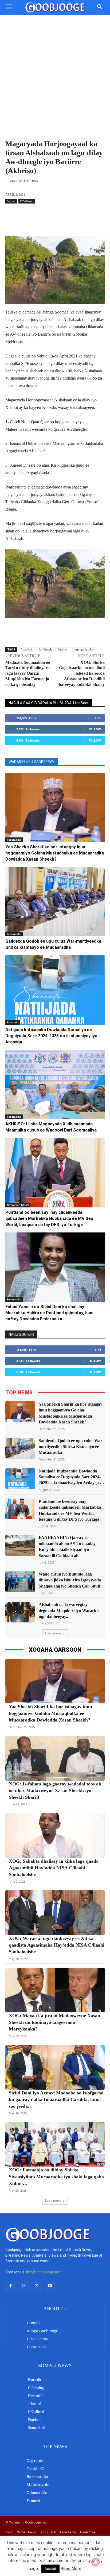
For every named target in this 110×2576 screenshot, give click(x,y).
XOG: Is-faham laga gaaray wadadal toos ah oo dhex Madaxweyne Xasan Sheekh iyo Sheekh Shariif (55, 1790)
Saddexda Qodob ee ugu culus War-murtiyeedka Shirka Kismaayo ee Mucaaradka (71, 1447)
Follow (95, 729)
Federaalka (14, 840)
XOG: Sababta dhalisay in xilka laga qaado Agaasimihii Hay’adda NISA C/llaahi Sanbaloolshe (54, 1868)
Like (98, 718)
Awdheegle (46, 649)
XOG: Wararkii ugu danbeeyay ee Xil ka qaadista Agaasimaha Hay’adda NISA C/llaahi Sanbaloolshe (57, 1945)
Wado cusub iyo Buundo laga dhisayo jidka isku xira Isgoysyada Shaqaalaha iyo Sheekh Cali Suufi (70, 1580)
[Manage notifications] (96, 2562)
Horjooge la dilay (83, 649)
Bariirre (62, 649)
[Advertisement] (55, 72)
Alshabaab (27, 649)
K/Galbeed (27, 201)
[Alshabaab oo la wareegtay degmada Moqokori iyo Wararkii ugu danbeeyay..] (20, 1612)
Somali (11, 201)
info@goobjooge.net (44, 2272)
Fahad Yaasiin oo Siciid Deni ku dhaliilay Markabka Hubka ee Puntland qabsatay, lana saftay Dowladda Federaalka (49, 1313)
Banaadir (13, 1022)
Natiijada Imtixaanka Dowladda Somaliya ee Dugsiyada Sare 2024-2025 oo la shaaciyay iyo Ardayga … (51, 1036)
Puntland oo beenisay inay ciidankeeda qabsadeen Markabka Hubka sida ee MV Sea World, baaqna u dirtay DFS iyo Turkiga (49, 1218)
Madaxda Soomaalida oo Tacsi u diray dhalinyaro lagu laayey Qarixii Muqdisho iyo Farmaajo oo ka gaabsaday (28, 673)
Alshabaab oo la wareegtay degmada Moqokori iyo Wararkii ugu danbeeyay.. (69, 1610)
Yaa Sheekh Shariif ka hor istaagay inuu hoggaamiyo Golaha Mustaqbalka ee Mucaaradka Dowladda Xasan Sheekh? (55, 853)
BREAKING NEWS (18, 1205)
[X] (37, 2286)
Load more (53, 1633)
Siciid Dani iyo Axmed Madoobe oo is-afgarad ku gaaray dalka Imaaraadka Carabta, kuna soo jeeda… (56, 2099)
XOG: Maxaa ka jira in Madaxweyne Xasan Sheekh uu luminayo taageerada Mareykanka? (54, 2022)
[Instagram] (24, 2286)
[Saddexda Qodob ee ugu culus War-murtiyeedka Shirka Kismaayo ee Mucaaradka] (55, 902)
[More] (66, 222)
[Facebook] (11, 2286)
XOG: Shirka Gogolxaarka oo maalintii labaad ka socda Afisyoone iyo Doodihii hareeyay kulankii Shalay (82, 673)
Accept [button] (50, 2569)
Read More (71, 2568)
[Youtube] (50, 2286)
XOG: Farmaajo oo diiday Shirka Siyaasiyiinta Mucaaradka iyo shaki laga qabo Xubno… (56, 2176)
